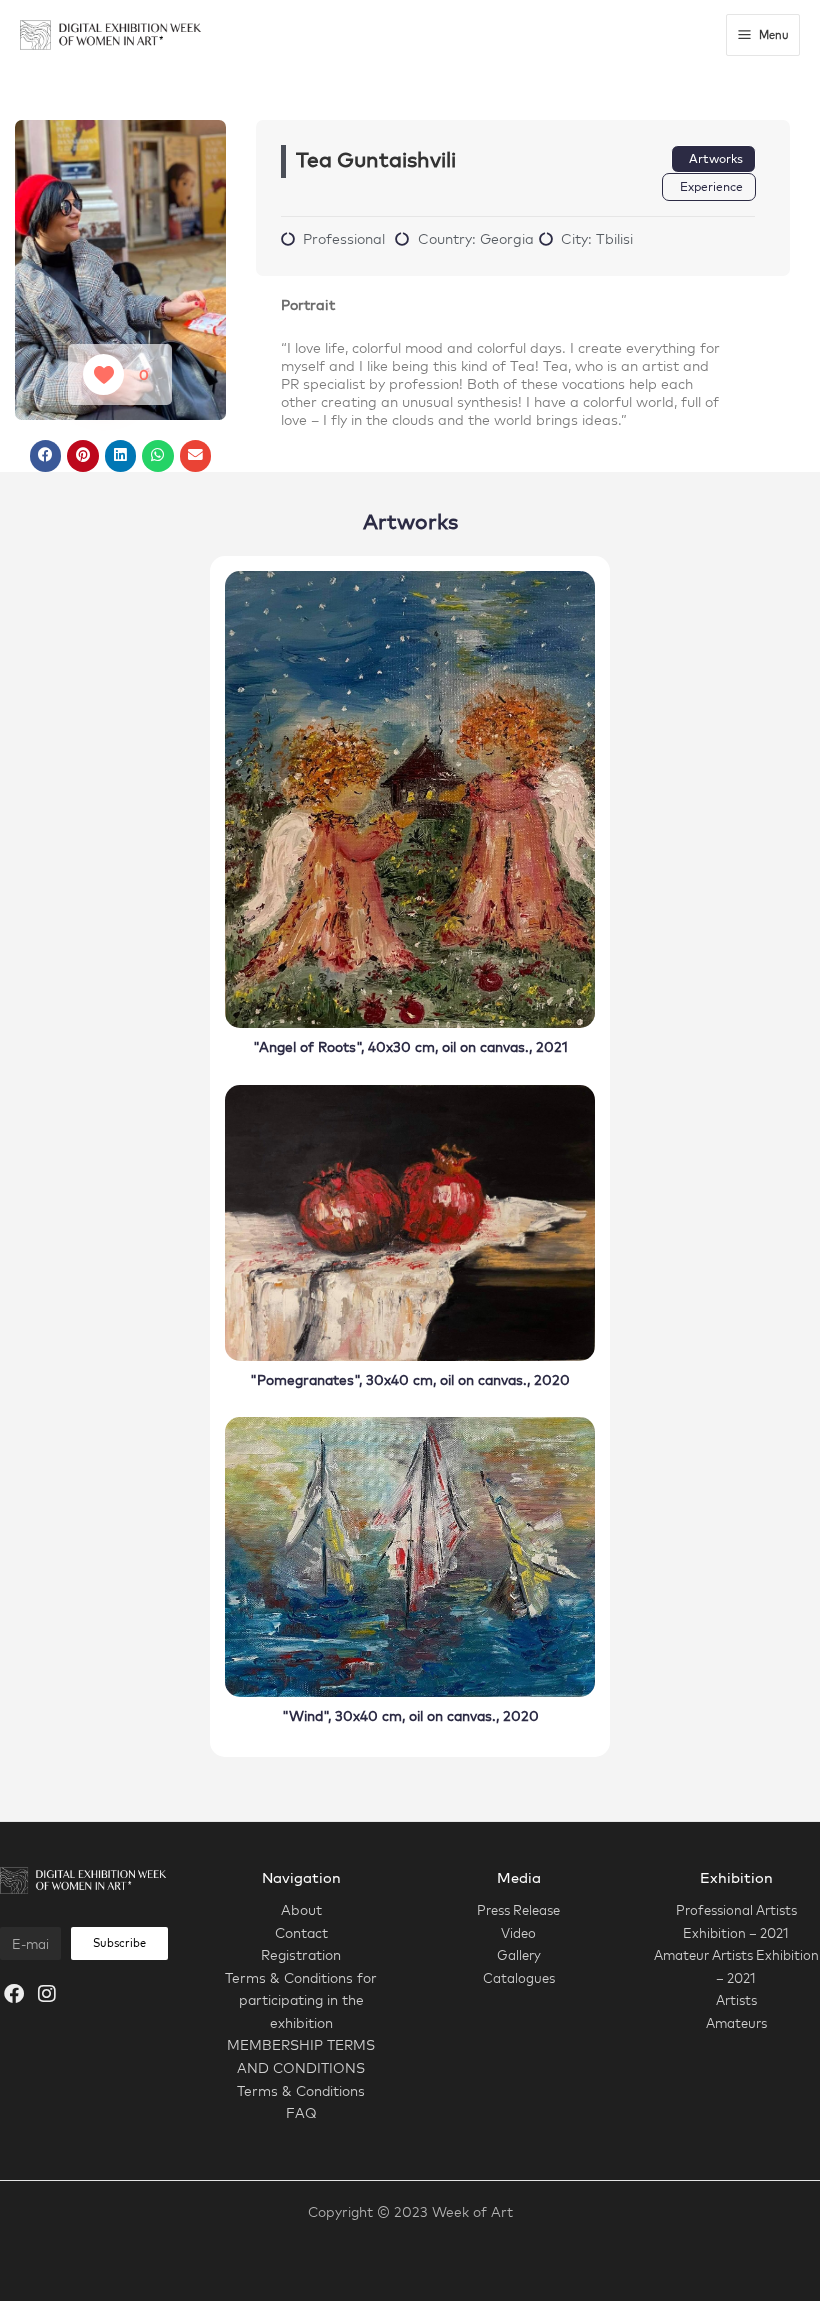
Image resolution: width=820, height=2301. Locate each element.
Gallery (519, 1955)
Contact (301, 1932)
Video (518, 1933)
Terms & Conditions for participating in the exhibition (301, 2000)
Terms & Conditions (301, 2090)
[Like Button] (103, 374)
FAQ (301, 2112)
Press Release (518, 1910)
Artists (736, 2000)
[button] (46, 456)
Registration (301, 1954)
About (301, 1909)
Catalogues (519, 1978)
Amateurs (736, 2023)
